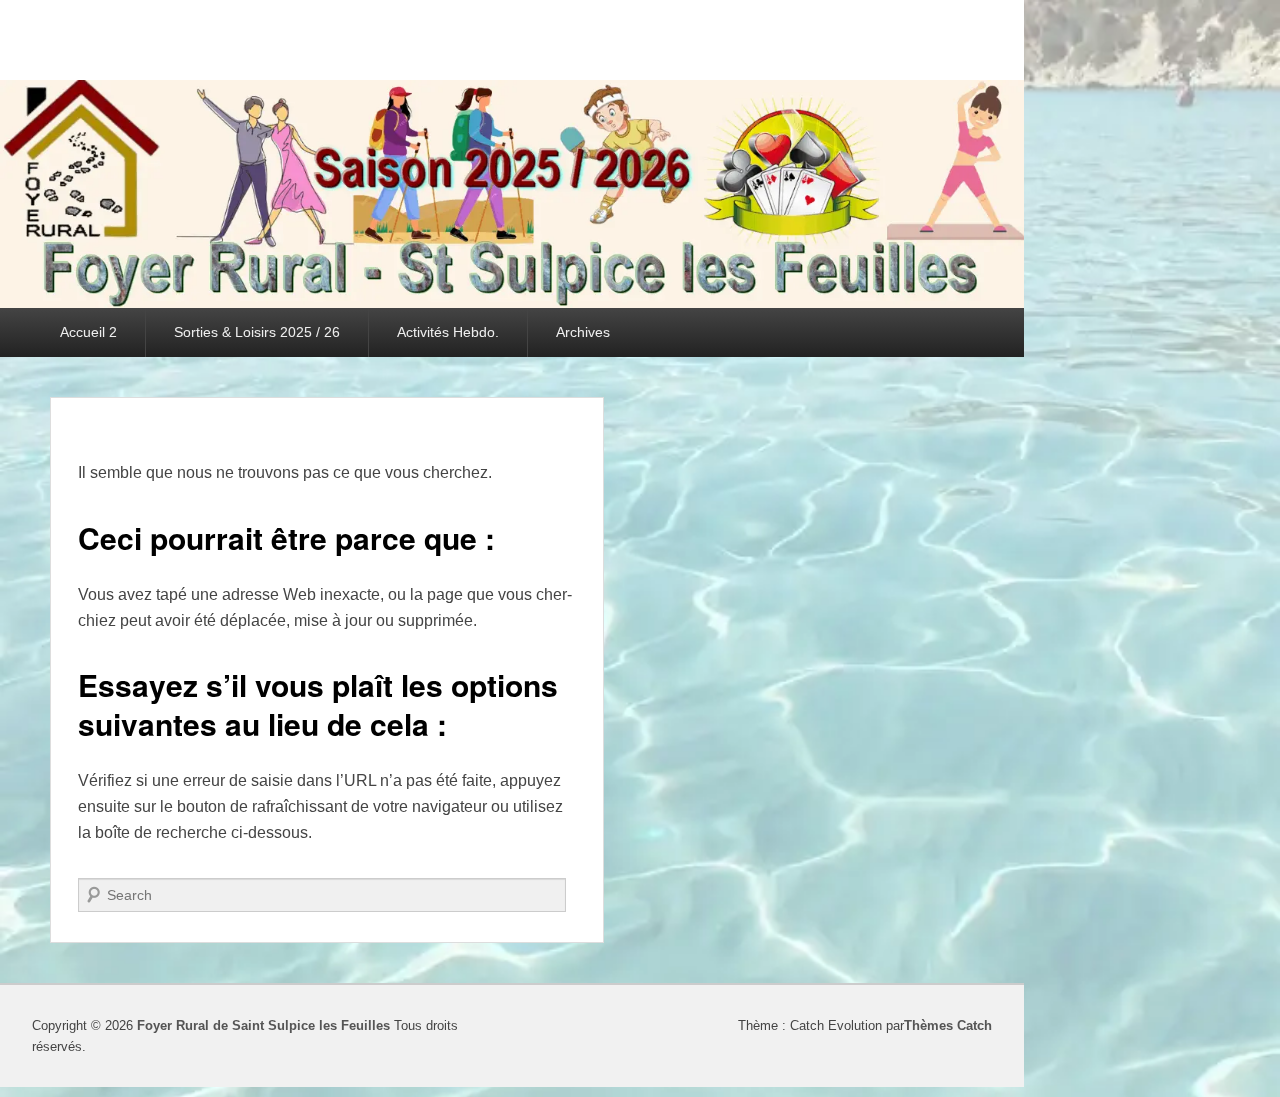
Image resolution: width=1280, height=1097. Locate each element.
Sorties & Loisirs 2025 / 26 (257, 332)
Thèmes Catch (948, 1025)
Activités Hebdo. (448, 332)
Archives (583, 332)
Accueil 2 (88, 332)
